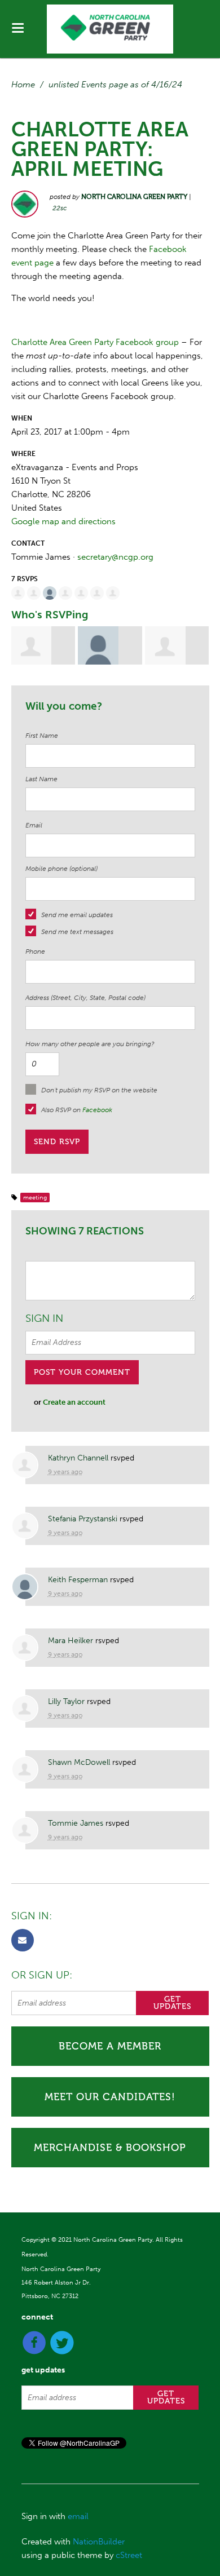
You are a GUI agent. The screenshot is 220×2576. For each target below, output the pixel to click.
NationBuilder (99, 2542)
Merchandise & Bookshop (110, 2148)
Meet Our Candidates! (110, 2097)
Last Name (41, 779)
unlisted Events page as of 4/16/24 (115, 85)
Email (34, 825)
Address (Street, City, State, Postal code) (85, 998)
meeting (35, 1198)
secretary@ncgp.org (115, 557)
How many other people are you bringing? (90, 1044)
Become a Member (110, 2046)
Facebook (97, 1110)
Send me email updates (77, 915)
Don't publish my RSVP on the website (99, 1090)
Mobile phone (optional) (61, 869)
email (78, 2516)
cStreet (129, 2555)
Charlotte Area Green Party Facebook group (95, 342)
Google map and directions (63, 521)
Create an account (74, 1402)
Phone (35, 951)
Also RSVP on (77, 1110)
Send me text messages (77, 932)
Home (23, 85)
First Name (42, 736)
